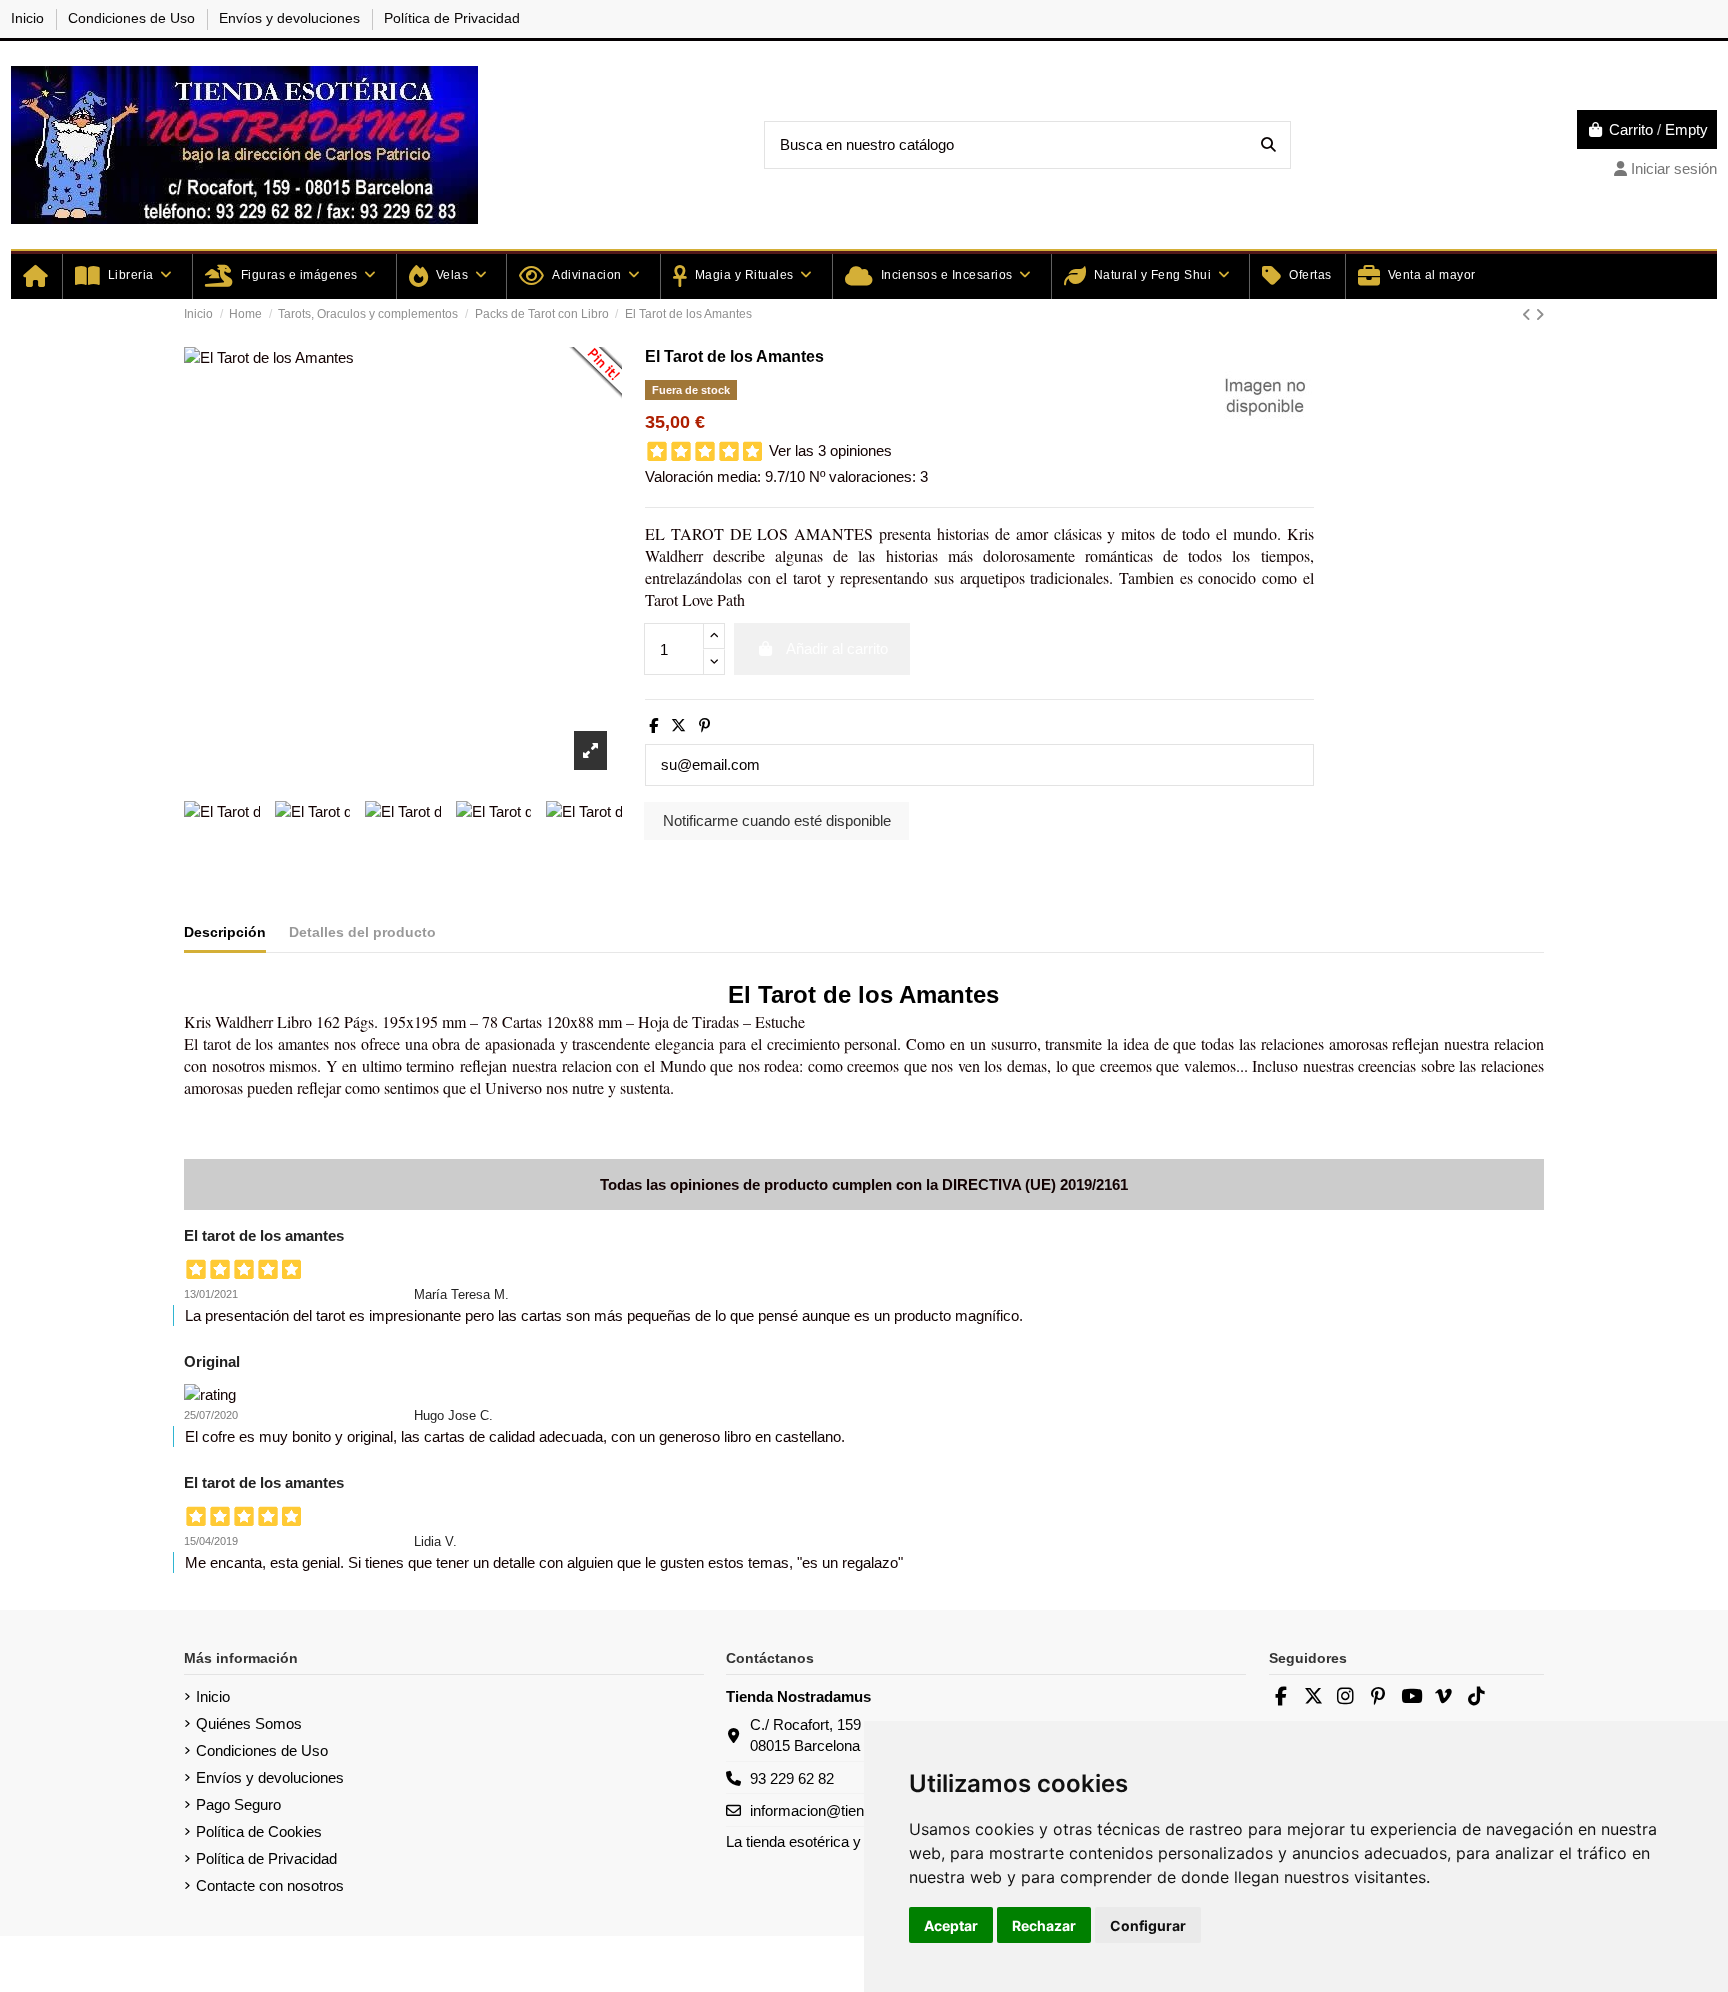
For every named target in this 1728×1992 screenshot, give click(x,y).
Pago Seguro (238, 1804)
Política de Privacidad (452, 18)
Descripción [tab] (225, 932)
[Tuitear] (678, 725)
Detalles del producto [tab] (362, 932)
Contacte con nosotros (270, 1885)
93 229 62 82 (792, 1778)
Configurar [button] (1148, 1925)
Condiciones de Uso (133, 18)
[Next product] (1539, 314)
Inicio (29, 18)
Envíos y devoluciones (291, 18)
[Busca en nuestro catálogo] (1268, 145)
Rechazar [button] (1044, 1925)
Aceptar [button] (951, 1925)
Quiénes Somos (249, 1723)
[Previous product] (1528, 314)
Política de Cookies (259, 1831)
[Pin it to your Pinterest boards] (592, 377)
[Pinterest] (704, 725)
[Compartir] (653, 725)
